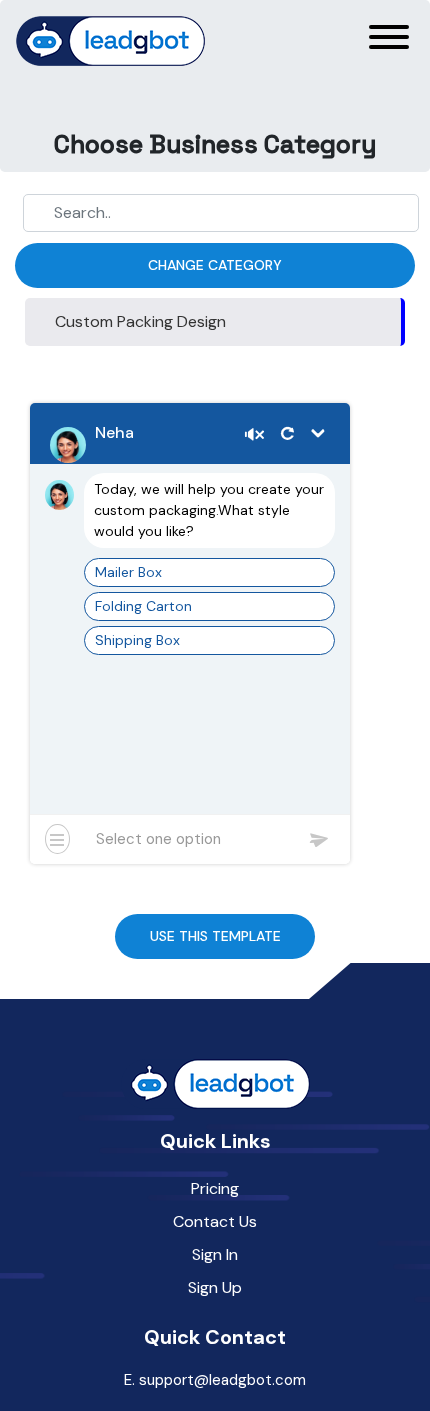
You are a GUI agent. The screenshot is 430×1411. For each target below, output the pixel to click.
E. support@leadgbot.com (215, 1380)
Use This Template (215, 936)
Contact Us (215, 1221)
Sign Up (215, 1287)
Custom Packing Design (140, 321)
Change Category (215, 265)
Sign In (215, 1254)
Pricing (215, 1188)
